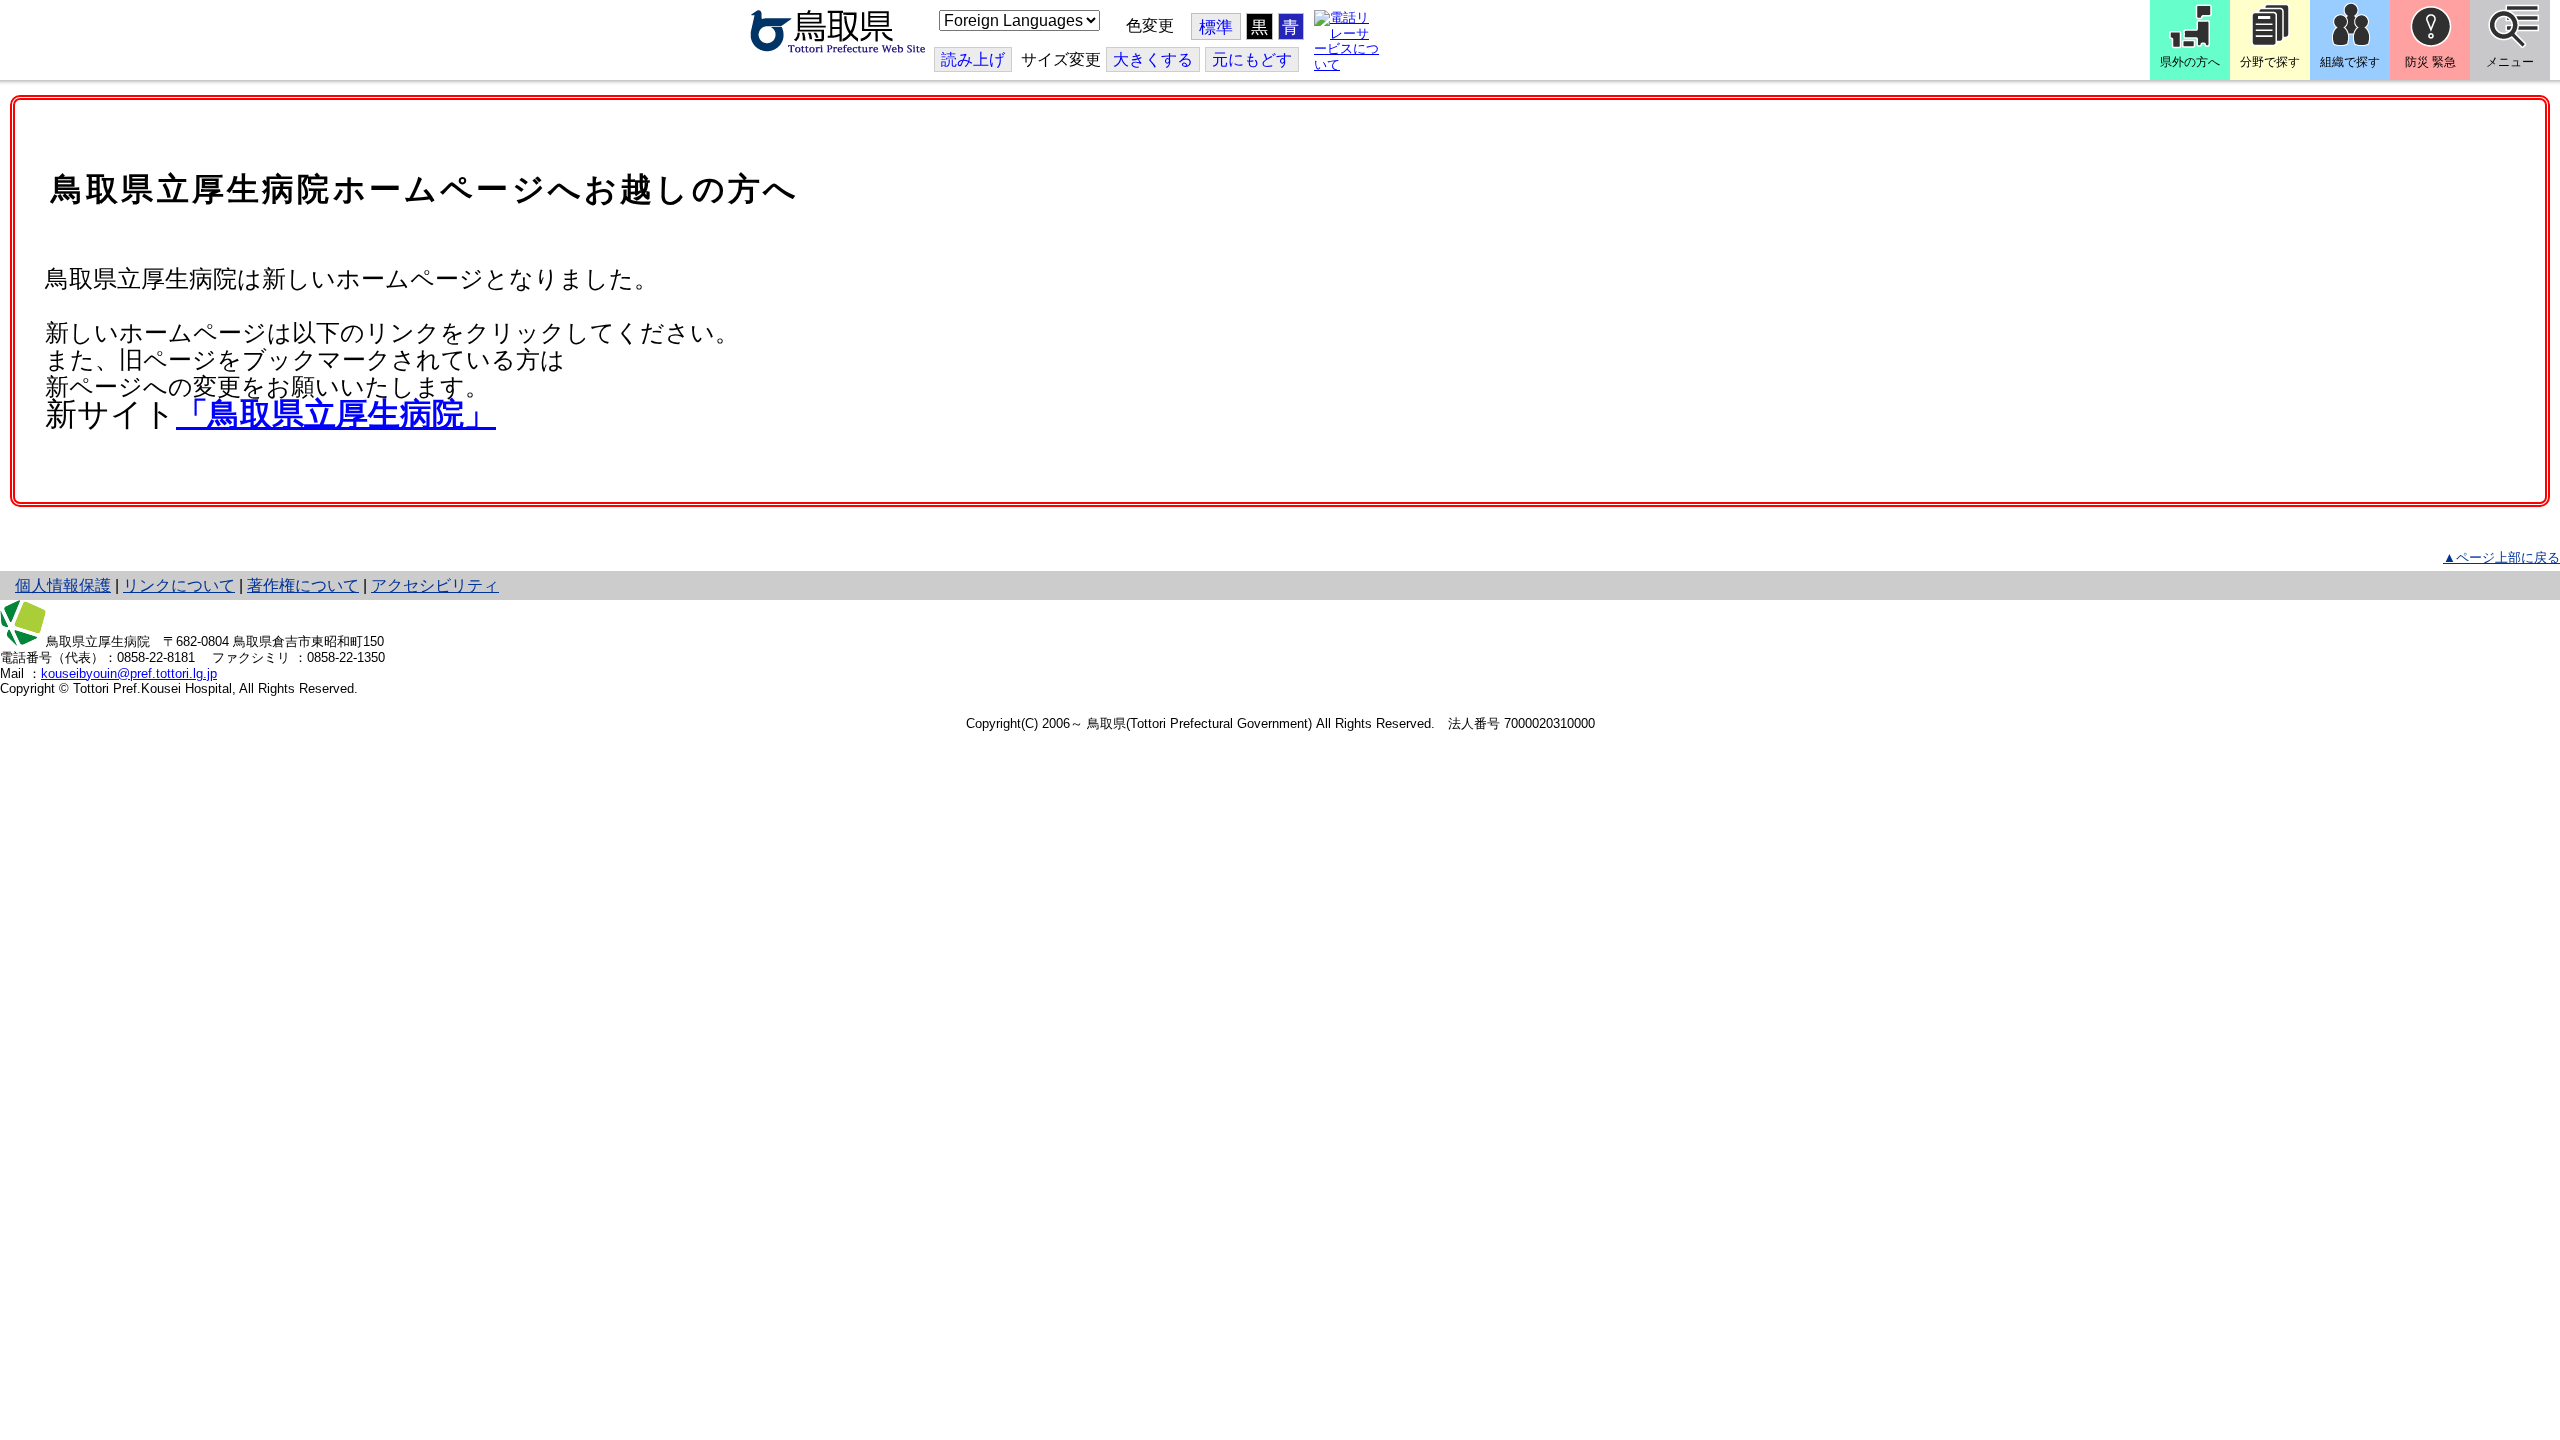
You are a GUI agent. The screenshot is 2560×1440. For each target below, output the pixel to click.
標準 (1216, 27)
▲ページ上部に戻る (2501, 557)
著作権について (303, 585)
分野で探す (2270, 62)
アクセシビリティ (435, 585)
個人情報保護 (63, 585)
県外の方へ (2190, 62)
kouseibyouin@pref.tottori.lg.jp (129, 673)
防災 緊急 (2430, 62)
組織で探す (2350, 62)
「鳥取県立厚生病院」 (336, 414)
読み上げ (973, 59)
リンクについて (179, 585)
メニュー (2510, 62)
